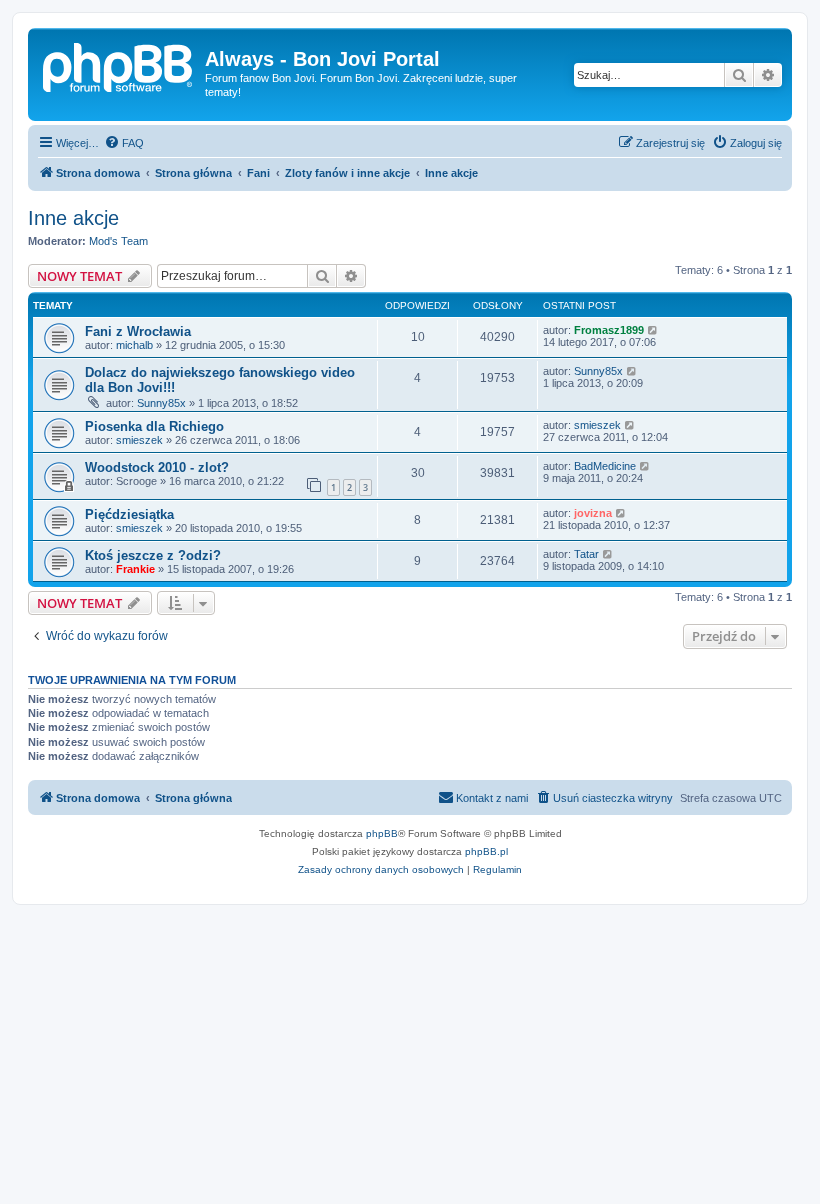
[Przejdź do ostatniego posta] (653, 330)
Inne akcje (73, 218)
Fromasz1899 (609, 330)
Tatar (586, 554)
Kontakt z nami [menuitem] (492, 798)
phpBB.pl (486, 851)
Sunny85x (161, 403)
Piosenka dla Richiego (154, 426)
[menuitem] (124, 143)
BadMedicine (605, 466)
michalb (134, 345)
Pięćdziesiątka (129, 514)
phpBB (382, 833)
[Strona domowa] (119, 65)
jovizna (593, 513)
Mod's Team (118, 241)
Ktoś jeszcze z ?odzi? (153, 555)
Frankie (135, 569)
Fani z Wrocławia (138, 331)
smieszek (139, 440)
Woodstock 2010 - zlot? (157, 467)
